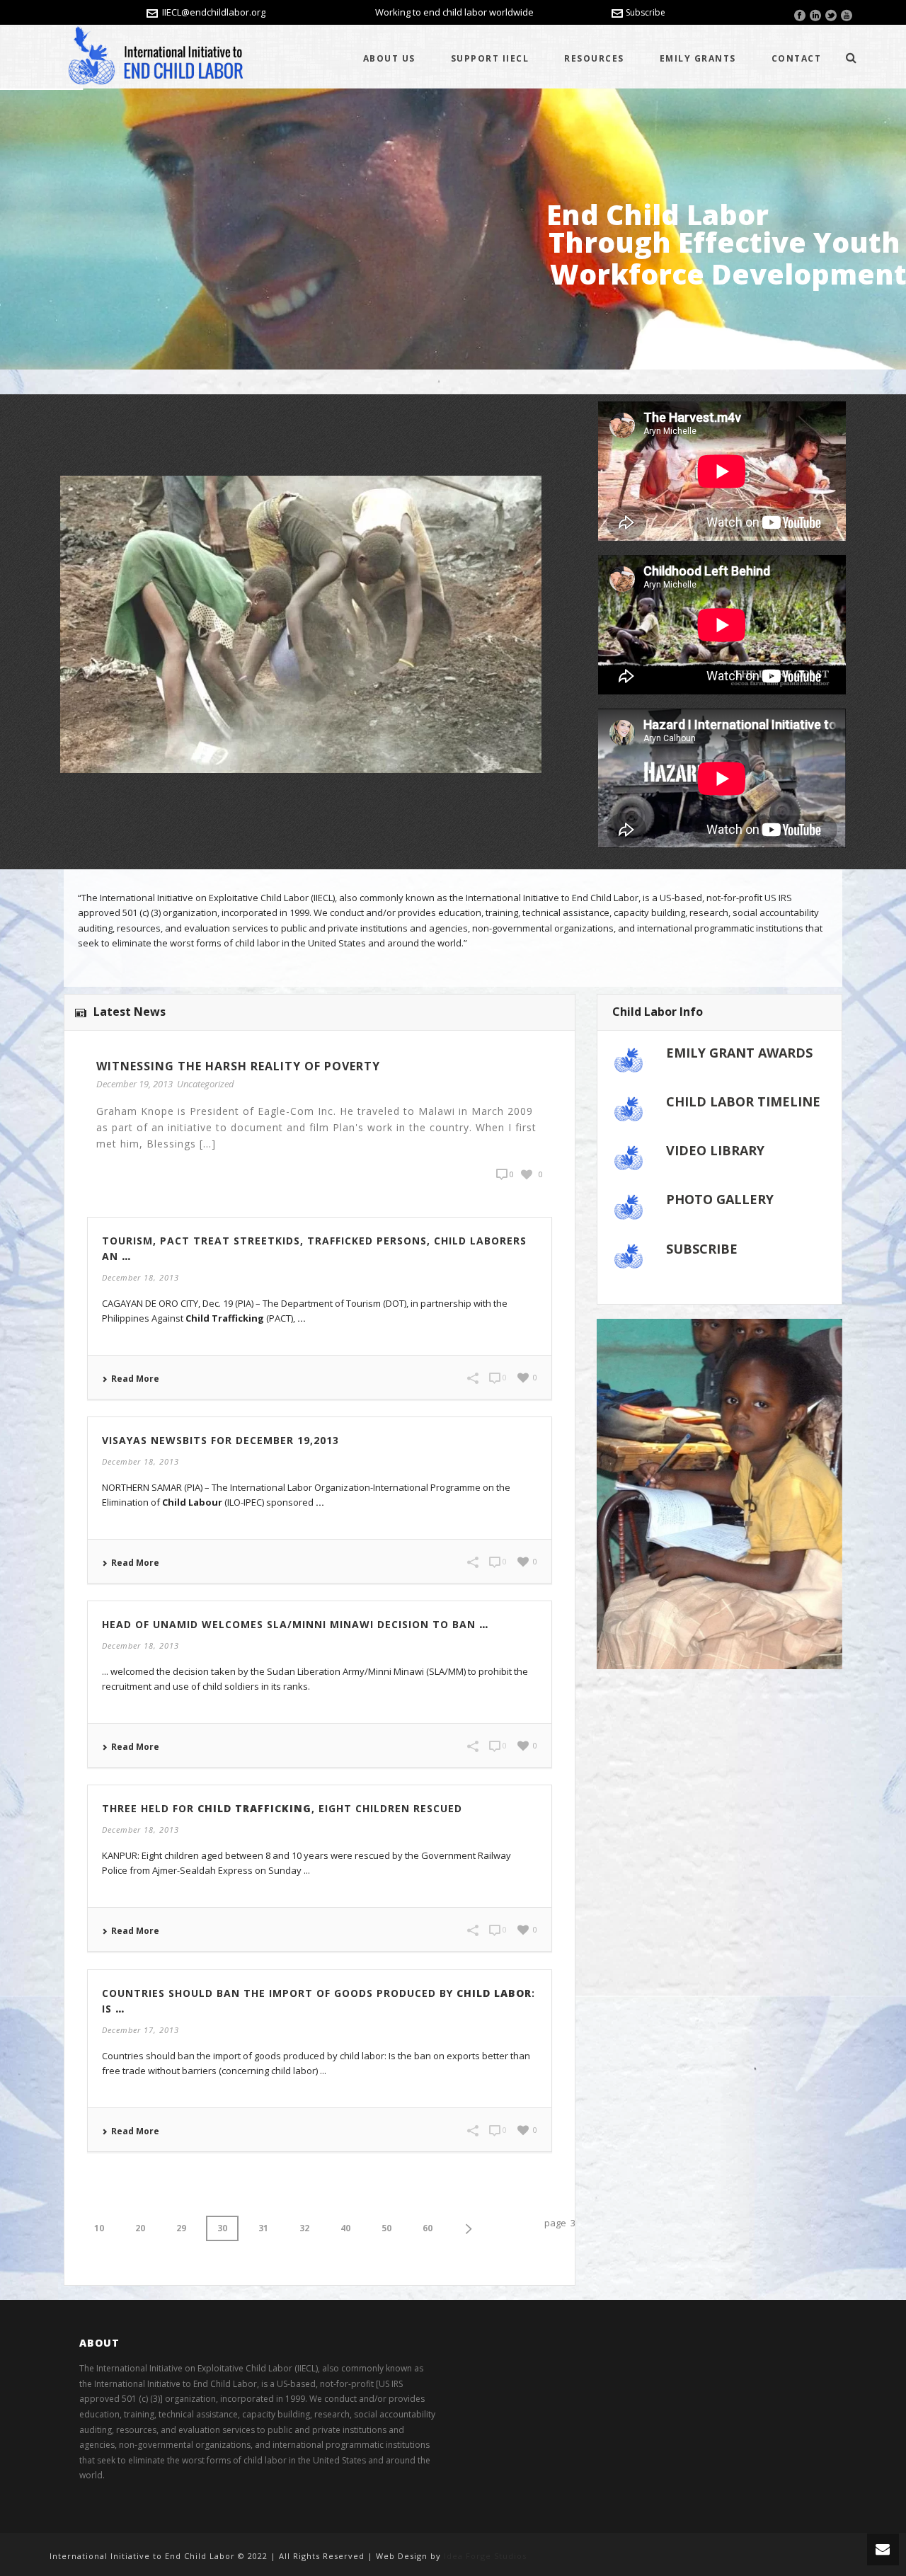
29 (181, 2228)
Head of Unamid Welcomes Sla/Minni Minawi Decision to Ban (295, 1624)
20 (140, 2228)
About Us (389, 58)
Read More (135, 1379)
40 (345, 2228)
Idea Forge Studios (485, 2556)
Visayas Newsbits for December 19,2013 (220, 1440)
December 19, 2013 (134, 1084)
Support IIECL (490, 58)
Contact (797, 58)
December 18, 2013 (141, 1277)
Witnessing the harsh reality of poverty (238, 1066)
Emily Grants (698, 58)
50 (386, 2228)
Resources (594, 58)
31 (263, 2228)
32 (304, 2228)
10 (99, 2228)
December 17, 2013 (141, 2030)
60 (428, 2228)
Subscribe (646, 12)
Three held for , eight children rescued (282, 1808)
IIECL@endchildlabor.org (214, 12)
